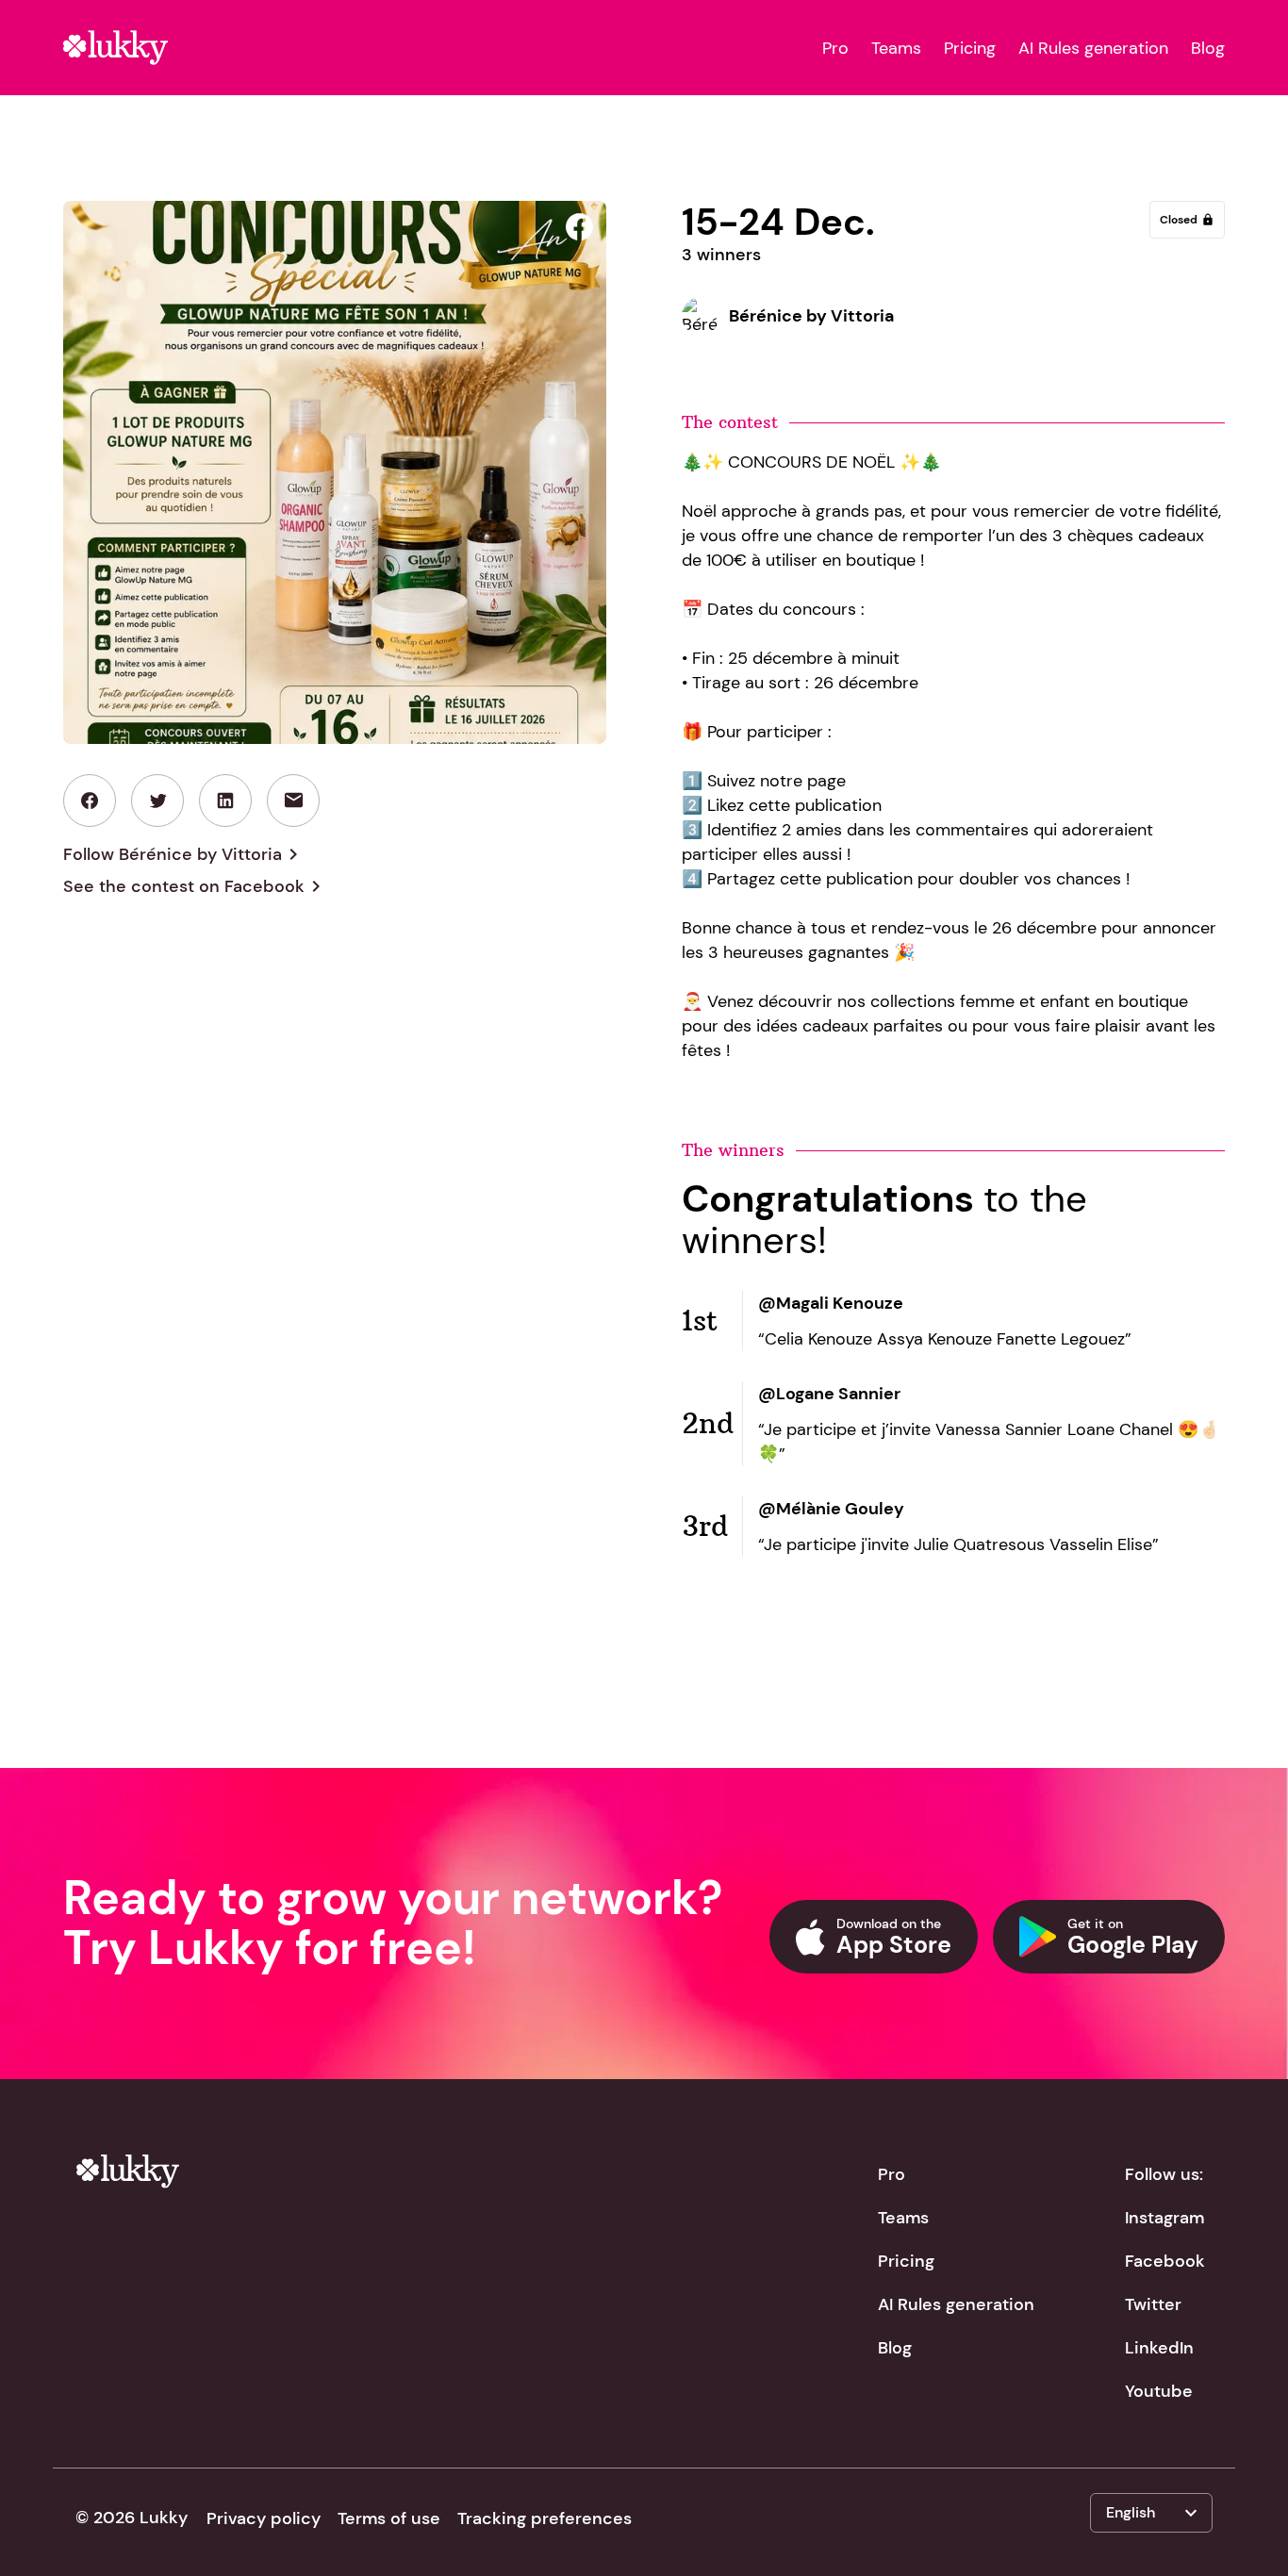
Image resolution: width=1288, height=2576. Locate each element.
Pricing (970, 48)
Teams (896, 48)
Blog (1208, 48)
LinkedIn (1159, 2348)
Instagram (1164, 2218)
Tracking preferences (545, 2518)
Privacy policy (264, 2518)
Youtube (1159, 2391)
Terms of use (389, 2518)
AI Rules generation (1093, 48)
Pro (835, 48)
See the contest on (195, 886)
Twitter (1153, 2304)
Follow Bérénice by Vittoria (184, 854)
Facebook (1165, 2261)
